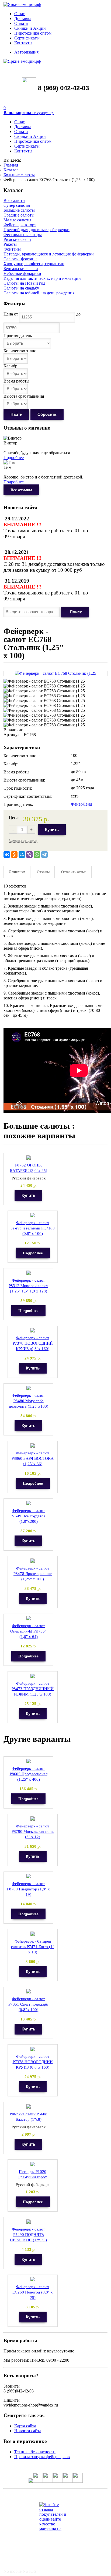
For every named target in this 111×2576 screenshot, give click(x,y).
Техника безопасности (35, 2452)
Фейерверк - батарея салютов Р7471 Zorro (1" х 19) (33, 1947)
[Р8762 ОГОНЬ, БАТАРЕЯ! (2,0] (29, 1158)
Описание (17, 872)
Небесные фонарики (22, 273)
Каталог (11, 170)
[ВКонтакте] (7, 855)
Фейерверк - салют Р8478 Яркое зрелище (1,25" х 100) (33, 1574)
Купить (52, 830)
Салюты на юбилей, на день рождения (39, 293)
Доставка (23, 19)
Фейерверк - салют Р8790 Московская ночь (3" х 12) (33, 1832)
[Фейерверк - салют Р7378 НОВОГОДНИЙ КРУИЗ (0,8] (33, 1330)
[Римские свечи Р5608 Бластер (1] (29, 2107)
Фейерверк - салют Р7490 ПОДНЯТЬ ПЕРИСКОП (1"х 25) (28, 2235)
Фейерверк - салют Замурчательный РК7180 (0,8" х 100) (33, 1228)
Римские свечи (17, 239)
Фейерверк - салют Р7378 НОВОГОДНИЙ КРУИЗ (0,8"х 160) (33, 1343)
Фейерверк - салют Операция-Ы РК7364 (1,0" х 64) (29, 1631)
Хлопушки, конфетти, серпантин (34, 264)
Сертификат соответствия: (28, 796)
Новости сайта (28, 2431)
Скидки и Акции (30, 28)
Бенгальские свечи (21, 269)
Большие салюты (19, 175)
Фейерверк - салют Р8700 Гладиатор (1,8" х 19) (28, 1889)
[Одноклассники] (14, 855)
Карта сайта (25, 2426)
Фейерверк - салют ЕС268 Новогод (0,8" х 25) (33, 2292)
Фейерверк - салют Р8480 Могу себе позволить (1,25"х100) (29, 1401)
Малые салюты (17, 220)
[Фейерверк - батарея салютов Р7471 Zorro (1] (33, 1934)
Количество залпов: (22, 756)
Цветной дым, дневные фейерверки (37, 230)
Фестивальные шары (23, 235)
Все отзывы (21, 490)
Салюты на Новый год (24, 283)
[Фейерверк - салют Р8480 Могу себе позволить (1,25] (29, 1388)
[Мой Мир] (22, 855)
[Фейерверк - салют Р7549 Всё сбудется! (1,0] (29, 1503)
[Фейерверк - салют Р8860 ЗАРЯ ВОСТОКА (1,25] (33, 1446)
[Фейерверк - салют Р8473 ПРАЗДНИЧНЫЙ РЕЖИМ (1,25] (33, 1676)
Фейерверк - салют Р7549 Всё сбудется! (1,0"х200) (29, 1516)
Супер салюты (17, 205)
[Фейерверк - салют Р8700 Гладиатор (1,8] (29, 1876)
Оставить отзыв (74, 872)
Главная (11, 165)
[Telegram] (44, 855)
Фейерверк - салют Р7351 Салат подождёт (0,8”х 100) (29, 2004)
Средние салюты (19, 215)
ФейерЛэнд (81, 804)
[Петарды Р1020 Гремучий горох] (33, 2164)
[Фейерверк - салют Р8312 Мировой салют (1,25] (29, 1273)
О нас (20, 14)
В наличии (13, 730)
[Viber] (29, 855)
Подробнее (14, 458)
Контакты (23, 43)
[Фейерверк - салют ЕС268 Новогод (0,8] (33, 2279)
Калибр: (11, 764)
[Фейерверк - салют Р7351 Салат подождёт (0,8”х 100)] (29, 1991)
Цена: (14, 818)
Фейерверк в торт (20, 225)
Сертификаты (27, 38)
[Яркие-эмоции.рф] (22, 4)
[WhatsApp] (37, 855)
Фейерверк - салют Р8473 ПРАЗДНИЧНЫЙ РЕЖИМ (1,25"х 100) (33, 1689)
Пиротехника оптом (33, 33)
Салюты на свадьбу (21, 288)
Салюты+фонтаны (20, 259)
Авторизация (26, 52)
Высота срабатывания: (24, 780)
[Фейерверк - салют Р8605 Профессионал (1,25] (29, 1761)
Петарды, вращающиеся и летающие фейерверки (49, 254)
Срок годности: (18, 788)
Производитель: (18, 804)
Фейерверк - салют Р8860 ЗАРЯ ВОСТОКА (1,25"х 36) (33, 1458)
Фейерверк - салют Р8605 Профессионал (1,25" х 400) (29, 1774)
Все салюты (14, 200)
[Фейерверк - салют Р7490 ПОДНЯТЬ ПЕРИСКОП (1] (29, 2222)
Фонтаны (12, 249)
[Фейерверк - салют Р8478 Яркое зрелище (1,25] (33, 1561)
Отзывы (43, 872)
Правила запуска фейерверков (42, 2457)
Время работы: (17, 772)
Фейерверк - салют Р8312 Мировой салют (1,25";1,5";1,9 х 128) (28, 1286)
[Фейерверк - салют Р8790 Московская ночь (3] (33, 1819)
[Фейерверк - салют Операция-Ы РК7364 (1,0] (29, 1618)
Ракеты (10, 244)
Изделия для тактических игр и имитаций (42, 278)
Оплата (21, 23)
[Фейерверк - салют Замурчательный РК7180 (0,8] (33, 1215)
